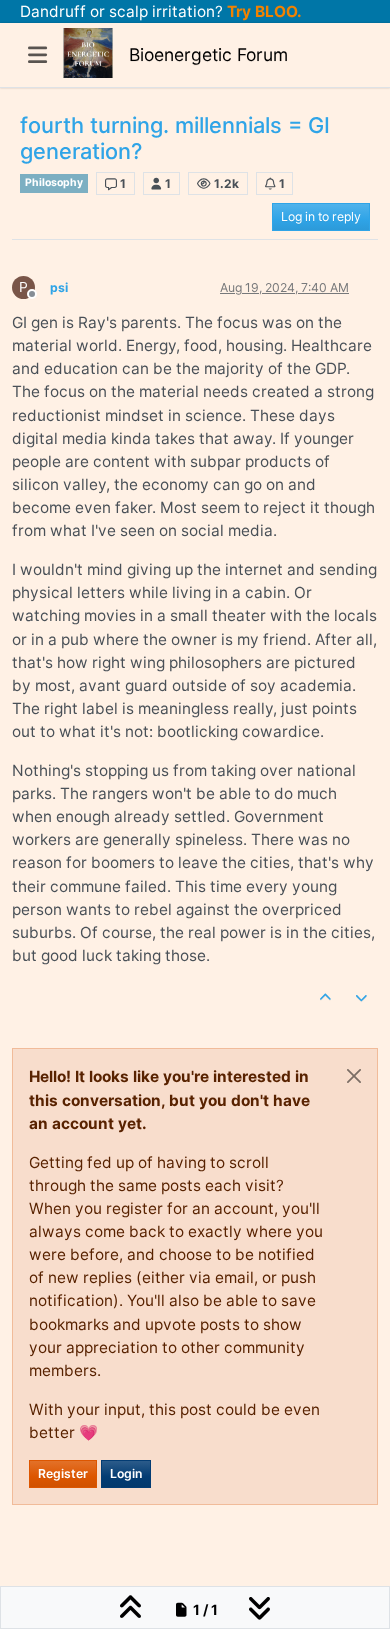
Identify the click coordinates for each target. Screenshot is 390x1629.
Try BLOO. (262, 11)
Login (126, 1473)
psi (59, 287)
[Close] (354, 1076)
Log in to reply (321, 216)
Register (63, 1473)
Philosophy (54, 182)
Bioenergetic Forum (208, 54)
